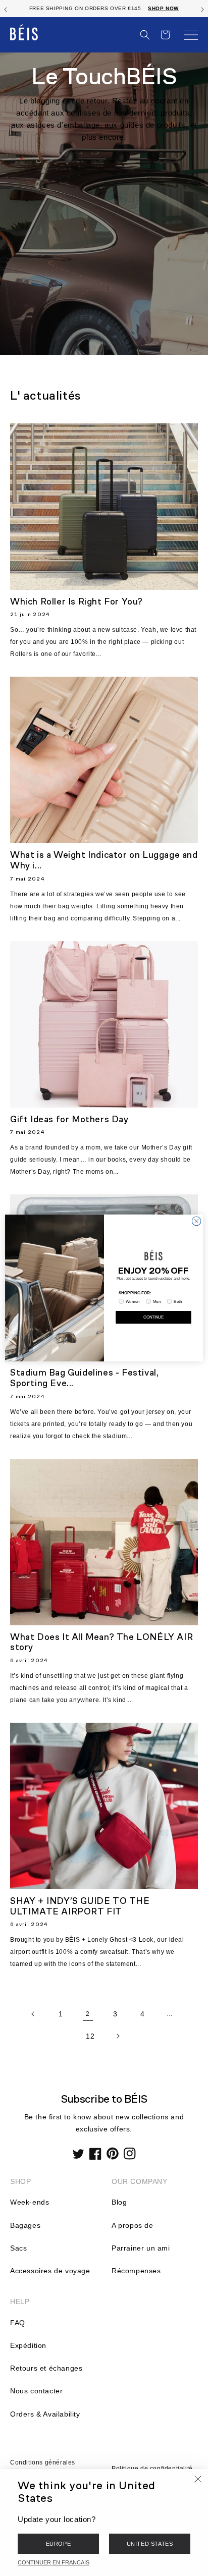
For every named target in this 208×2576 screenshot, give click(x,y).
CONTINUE (153, 1317)
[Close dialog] (196, 1221)
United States (150, 2544)
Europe (59, 2544)
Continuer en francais (54, 2562)
